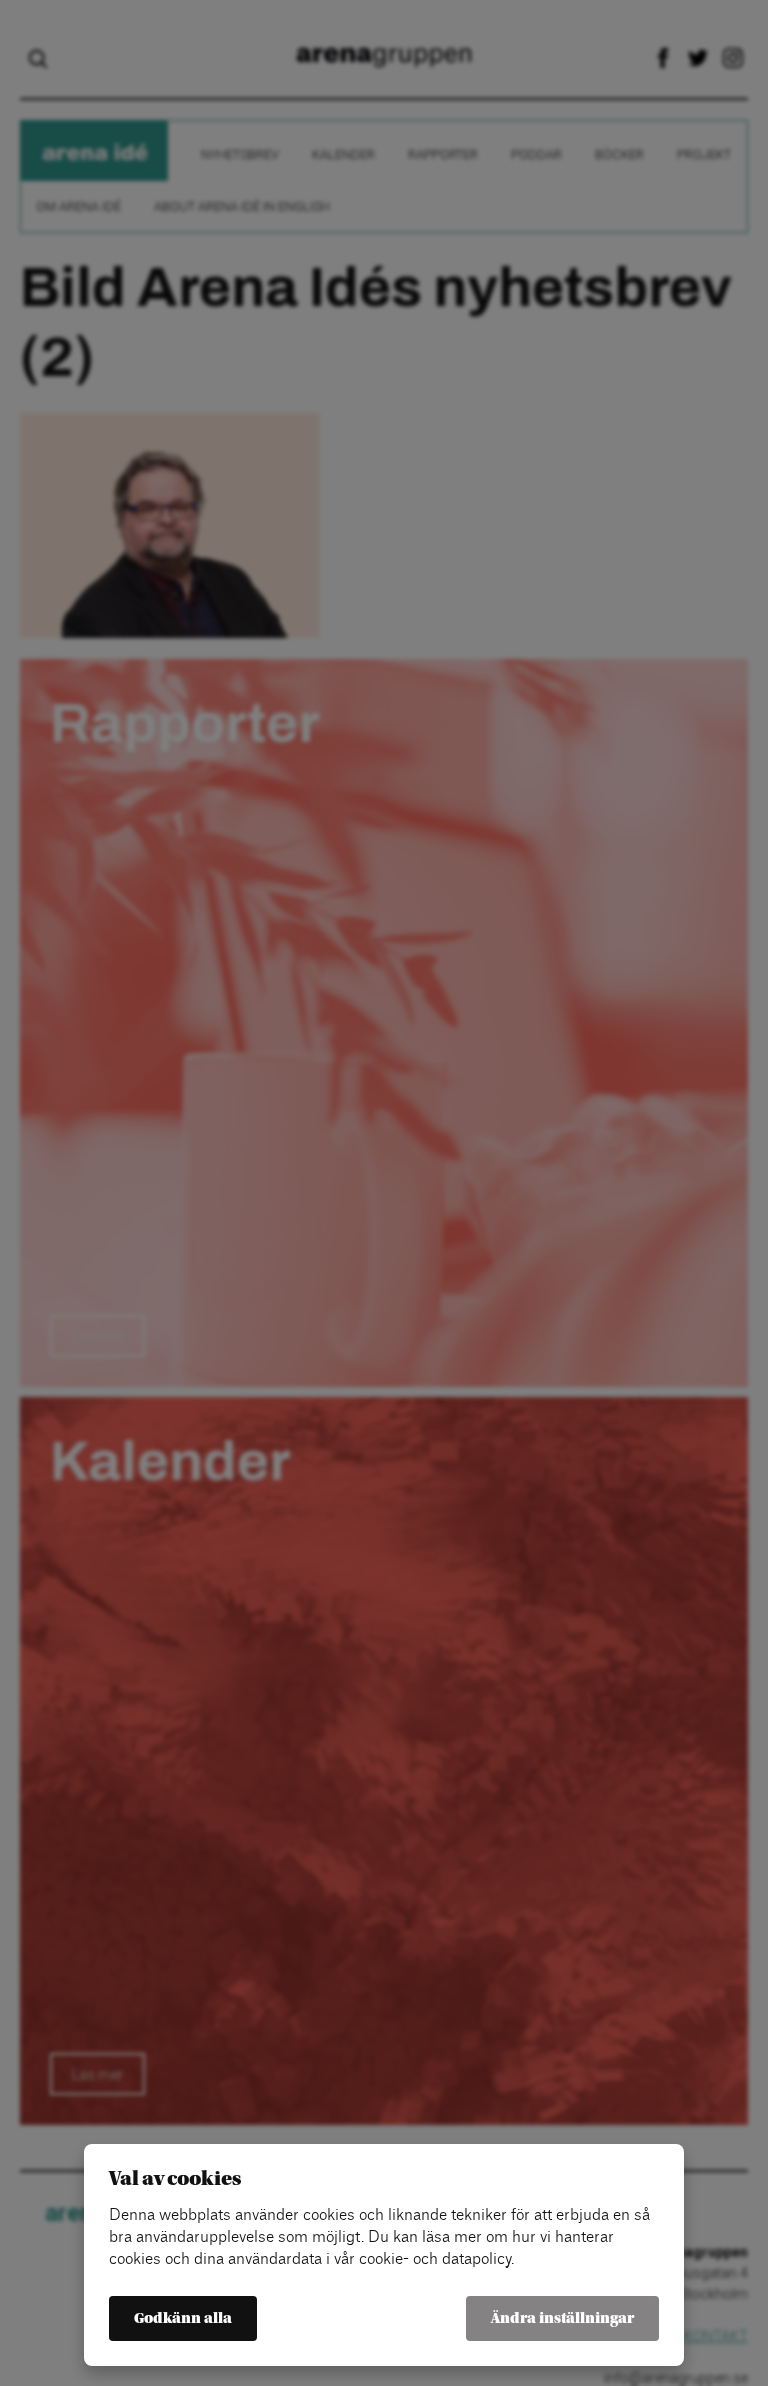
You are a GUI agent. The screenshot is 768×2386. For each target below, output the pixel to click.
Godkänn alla (183, 2318)
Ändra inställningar (562, 2318)
